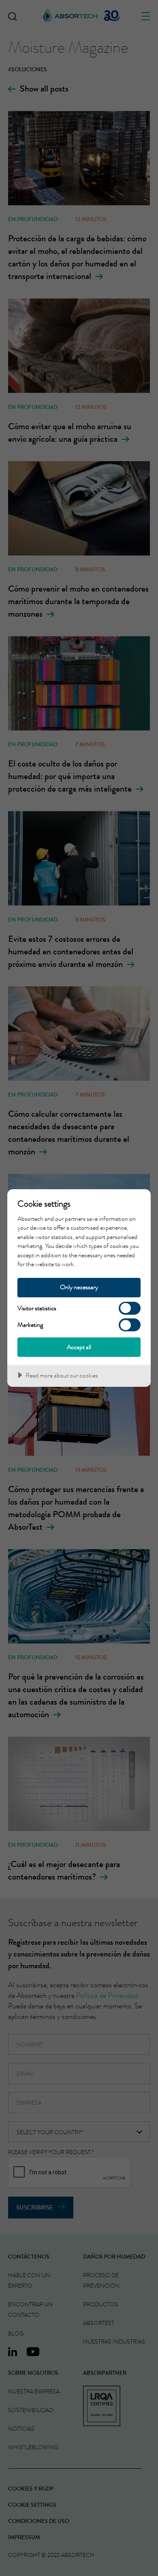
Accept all (79, 1347)
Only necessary (79, 1287)
